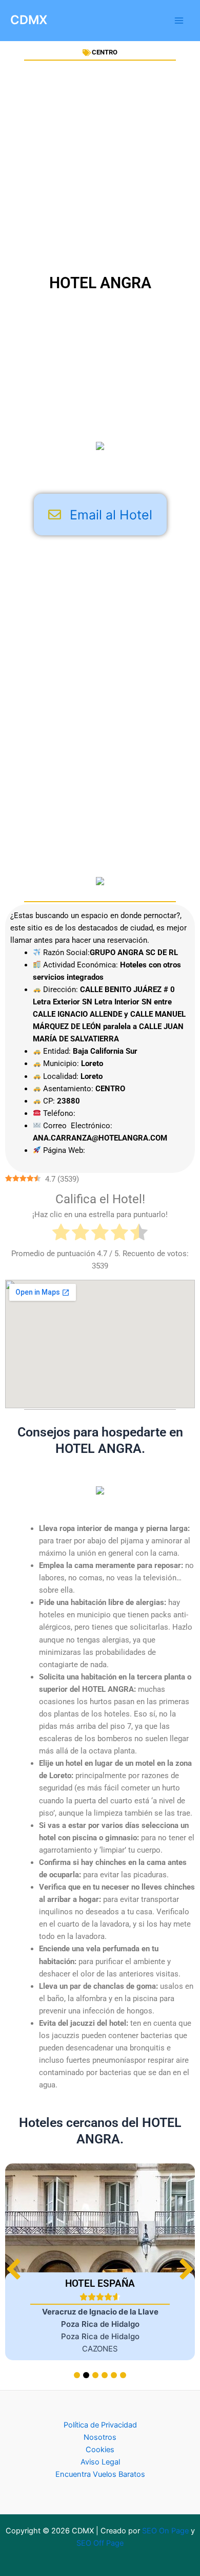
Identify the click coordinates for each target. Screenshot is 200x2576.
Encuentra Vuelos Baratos (100, 2474)
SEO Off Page (100, 2543)
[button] (186, 2269)
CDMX (29, 20)
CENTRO (105, 52)
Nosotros (100, 2437)
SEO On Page (165, 2531)
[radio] (61, 1234)
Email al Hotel (111, 515)
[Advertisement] (100, 167)
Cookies (100, 2450)
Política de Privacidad (100, 2425)
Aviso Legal (100, 2462)
